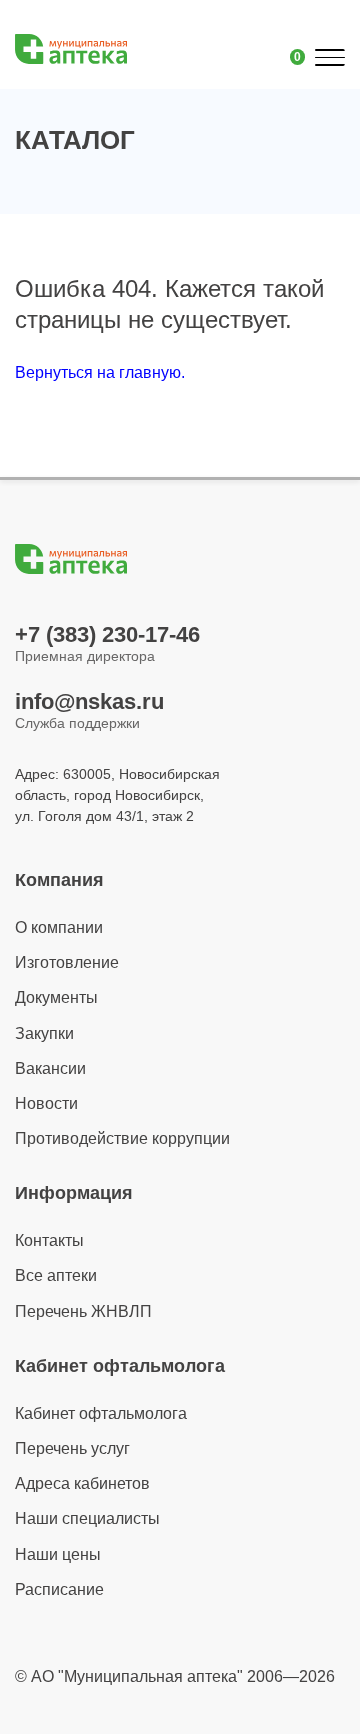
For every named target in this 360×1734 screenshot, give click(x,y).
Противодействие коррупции (122, 1138)
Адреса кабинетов (82, 1483)
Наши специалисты (87, 1518)
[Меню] (329, 57)
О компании (59, 927)
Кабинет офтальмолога (101, 1413)
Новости (46, 1103)
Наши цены (58, 1554)
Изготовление (67, 962)
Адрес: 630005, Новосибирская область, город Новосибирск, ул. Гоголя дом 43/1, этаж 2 (117, 795)
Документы (56, 997)
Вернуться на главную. (100, 372)
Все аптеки (56, 1275)
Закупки (44, 1033)
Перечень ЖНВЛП (83, 1311)
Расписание (59, 1589)
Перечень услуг (72, 1448)
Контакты (49, 1240)
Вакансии (50, 1068)
